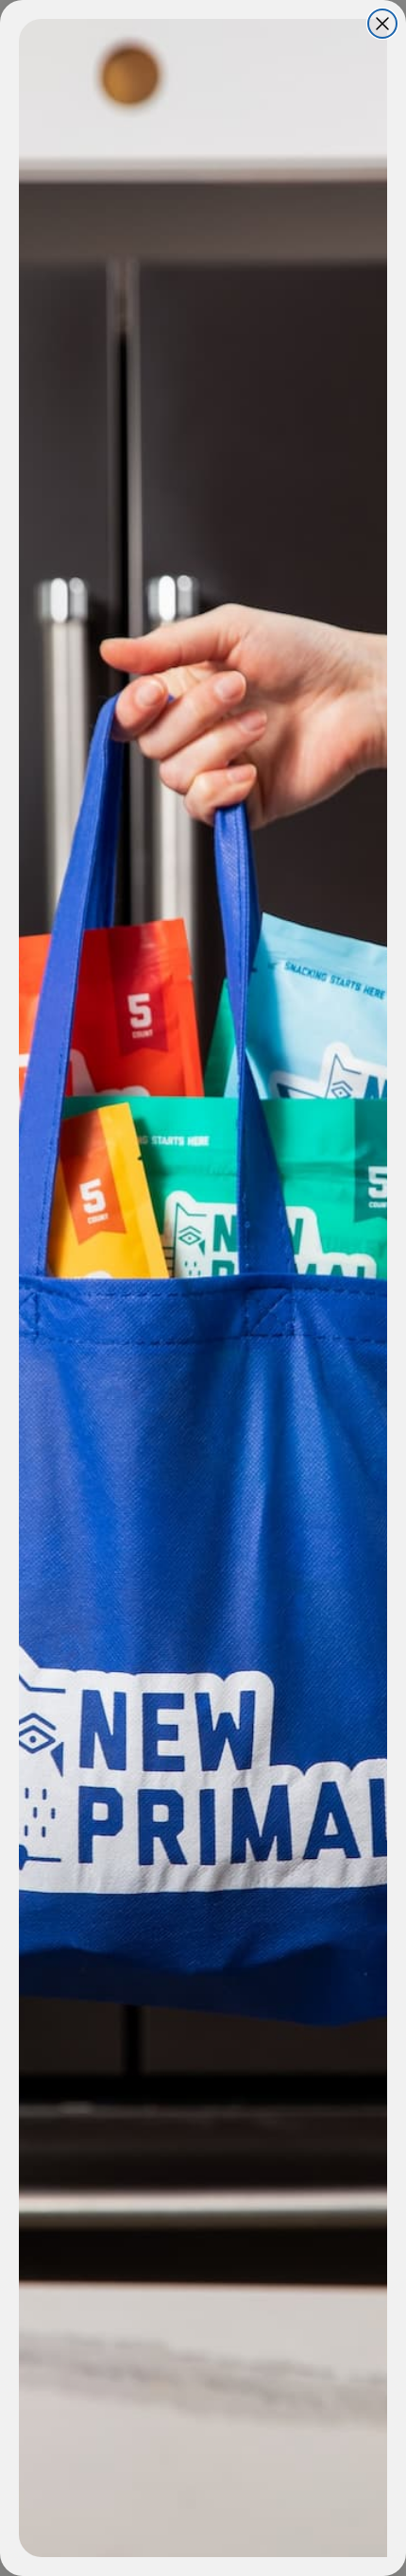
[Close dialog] (382, 24)
